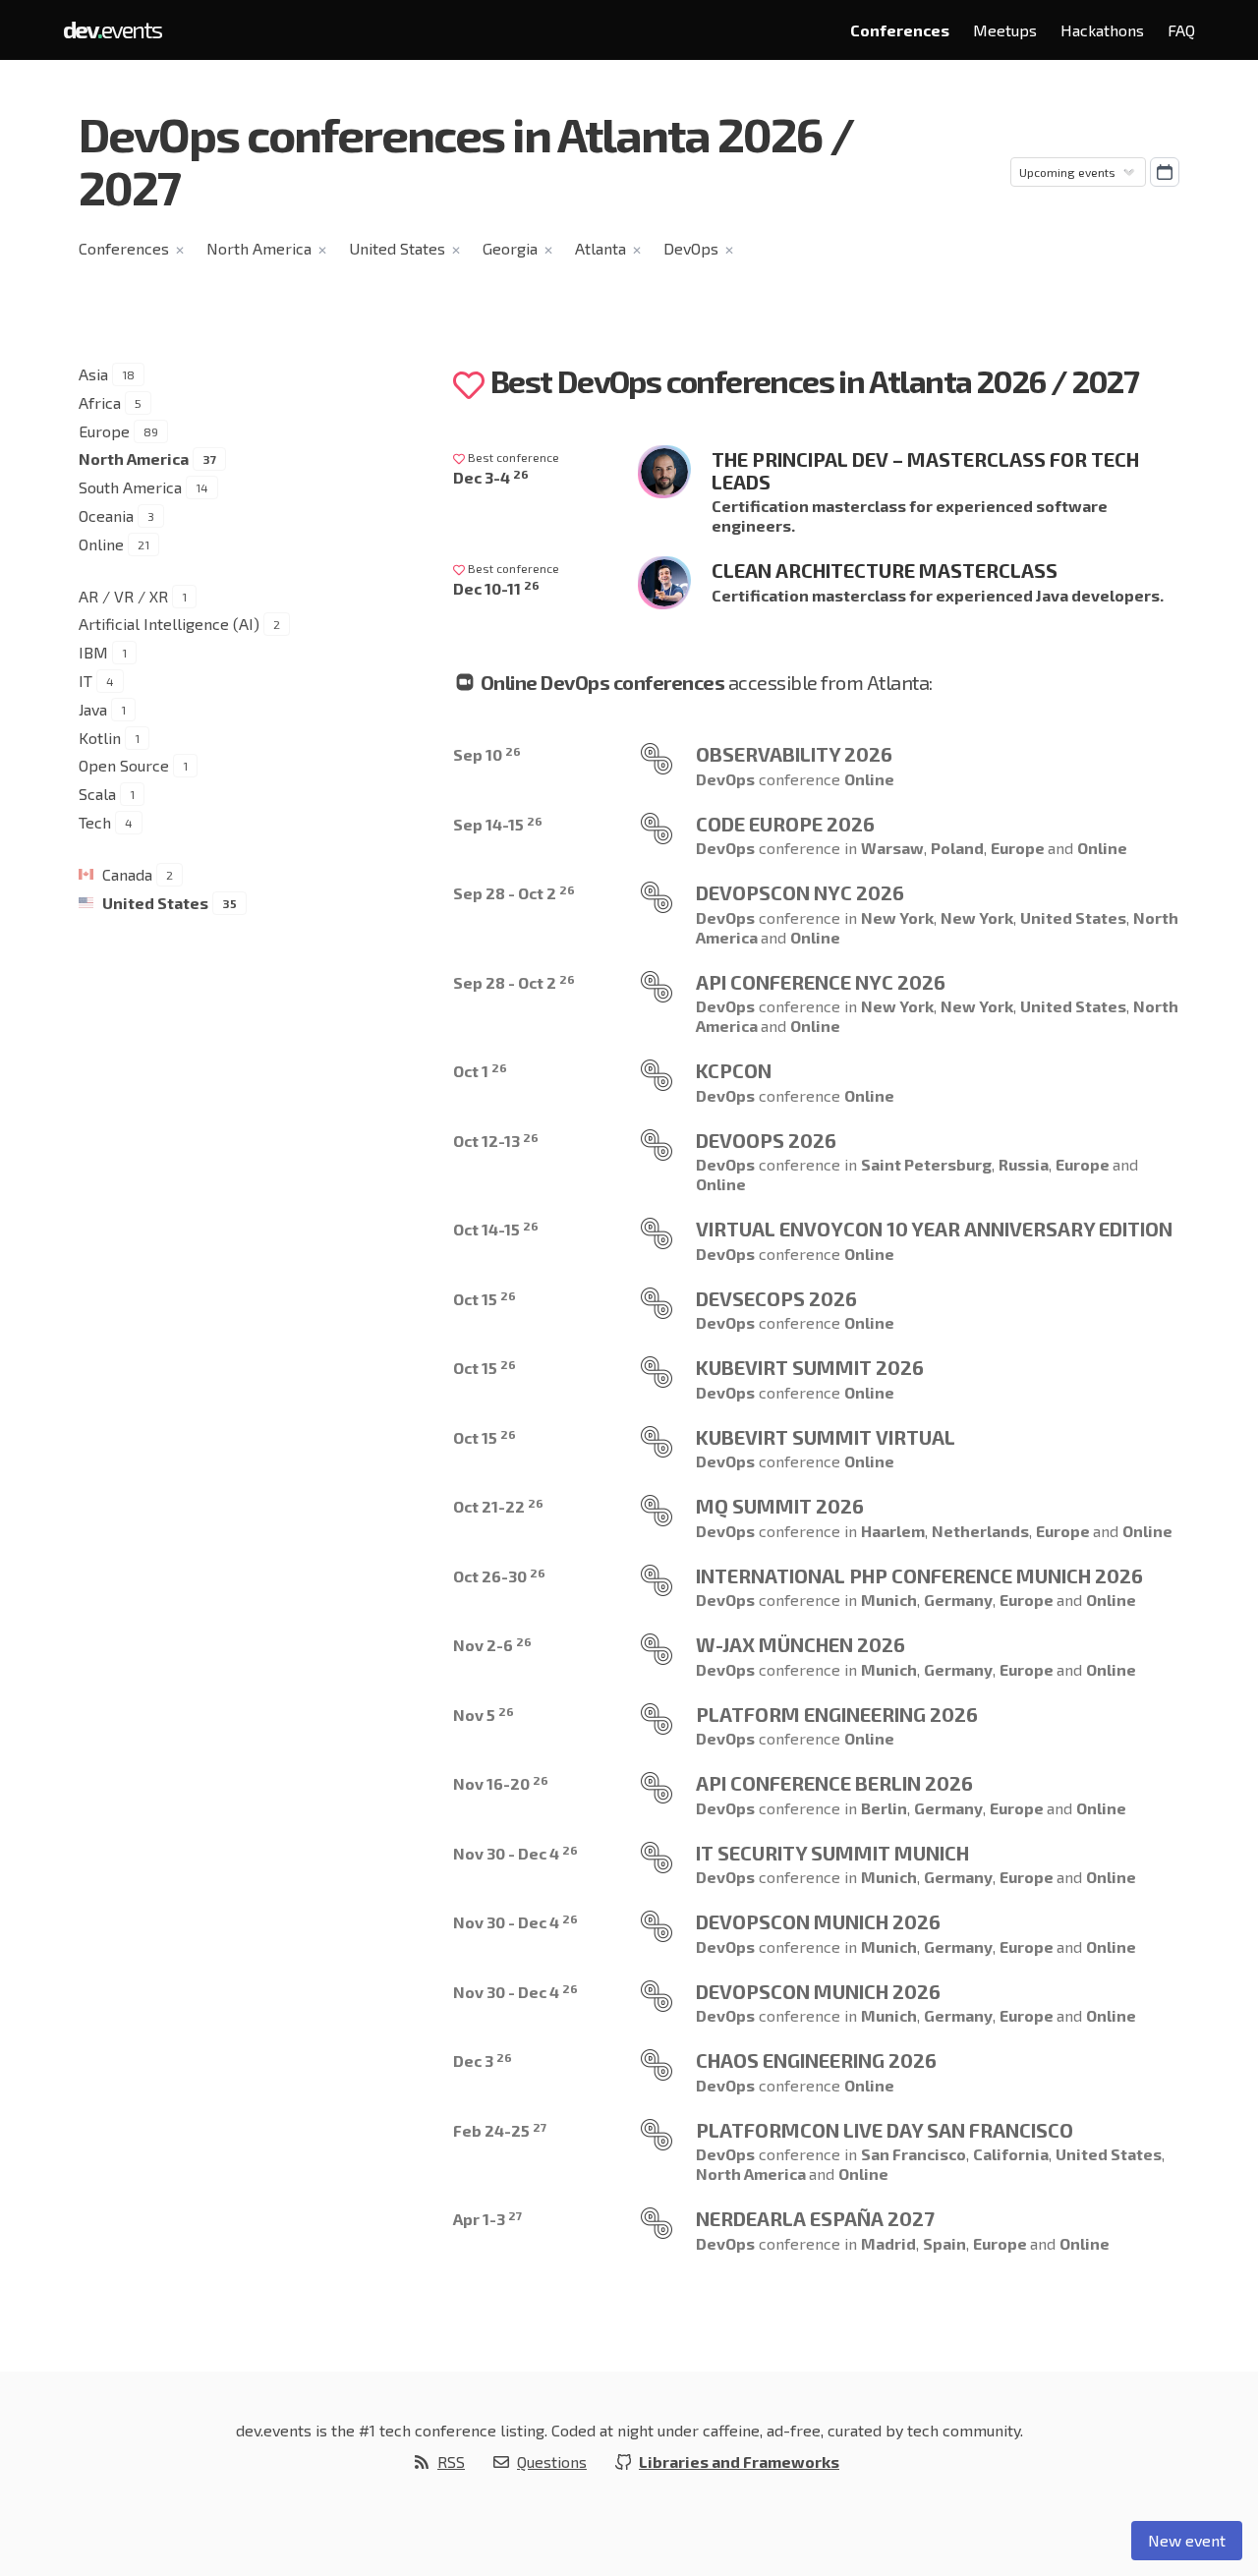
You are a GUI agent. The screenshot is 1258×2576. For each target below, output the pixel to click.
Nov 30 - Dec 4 (515, 1853)
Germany (958, 1600)
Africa (100, 402)
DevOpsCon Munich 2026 (818, 1921)
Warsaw (892, 848)
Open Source (124, 765)
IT (86, 681)
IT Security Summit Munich (832, 1853)
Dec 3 (483, 2061)
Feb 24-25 (500, 2130)
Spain (944, 2243)
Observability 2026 (794, 754)
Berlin (884, 1808)
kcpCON (734, 1070)
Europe (104, 431)
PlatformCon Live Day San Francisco (885, 2130)
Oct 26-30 (499, 1576)
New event (1187, 2540)
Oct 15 (485, 1299)
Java (93, 709)
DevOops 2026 (766, 1140)
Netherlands (980, 1531)
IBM (93, 652)
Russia (1024, 1164)
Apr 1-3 (487, 2219)
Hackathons (1102, 30)
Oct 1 (480, 1071)
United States (397, 248)
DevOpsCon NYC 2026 (800, 892)
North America (259, 248)
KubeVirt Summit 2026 (810, 1367)
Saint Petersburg (926, 1164)
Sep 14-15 (498, 824)
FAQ (1181, 30)
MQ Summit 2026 (780, 1506)
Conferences (900, 30)
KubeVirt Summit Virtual (826, 1437)
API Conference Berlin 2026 (834, 1783)
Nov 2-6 (492, 1645)
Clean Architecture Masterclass (885, 570)
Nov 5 (484, 1715)
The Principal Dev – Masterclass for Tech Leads (925, 470)
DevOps (691, 248)
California (1011, 2154)
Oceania (106, 515)
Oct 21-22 (498, 1506)
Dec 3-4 (491, 477)
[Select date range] (1165, 172)
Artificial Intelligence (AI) (169, 624)
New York (897, 917)
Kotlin (100, 738)
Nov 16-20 (501, 1783)
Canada (127, 874)
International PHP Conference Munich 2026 (919, 1575)
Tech (95, 822)
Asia (93, 374)
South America (130, 487)
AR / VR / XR (123, 596)
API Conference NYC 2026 (821, 982)
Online (101, 544)
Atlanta (600, 248)
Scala (97, 794)
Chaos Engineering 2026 (816, 2060)
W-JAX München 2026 (801, 1644)
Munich (889, 1600)
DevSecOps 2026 (776, 1298)
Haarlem (893, 1531)
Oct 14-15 (496, 1229)
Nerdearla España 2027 (815, 2218)
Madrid (888, 2243)
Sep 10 (487, 754)
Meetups (1005, 30)
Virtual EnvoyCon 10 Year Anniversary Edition (934, 1229)
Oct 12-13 (496, 1141)
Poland (957, 848)
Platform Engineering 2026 (837, 1714)
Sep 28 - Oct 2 (514, 893)
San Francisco (914, 2154)
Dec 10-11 (496, 588)
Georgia (510, 248)
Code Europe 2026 (785, 824)
